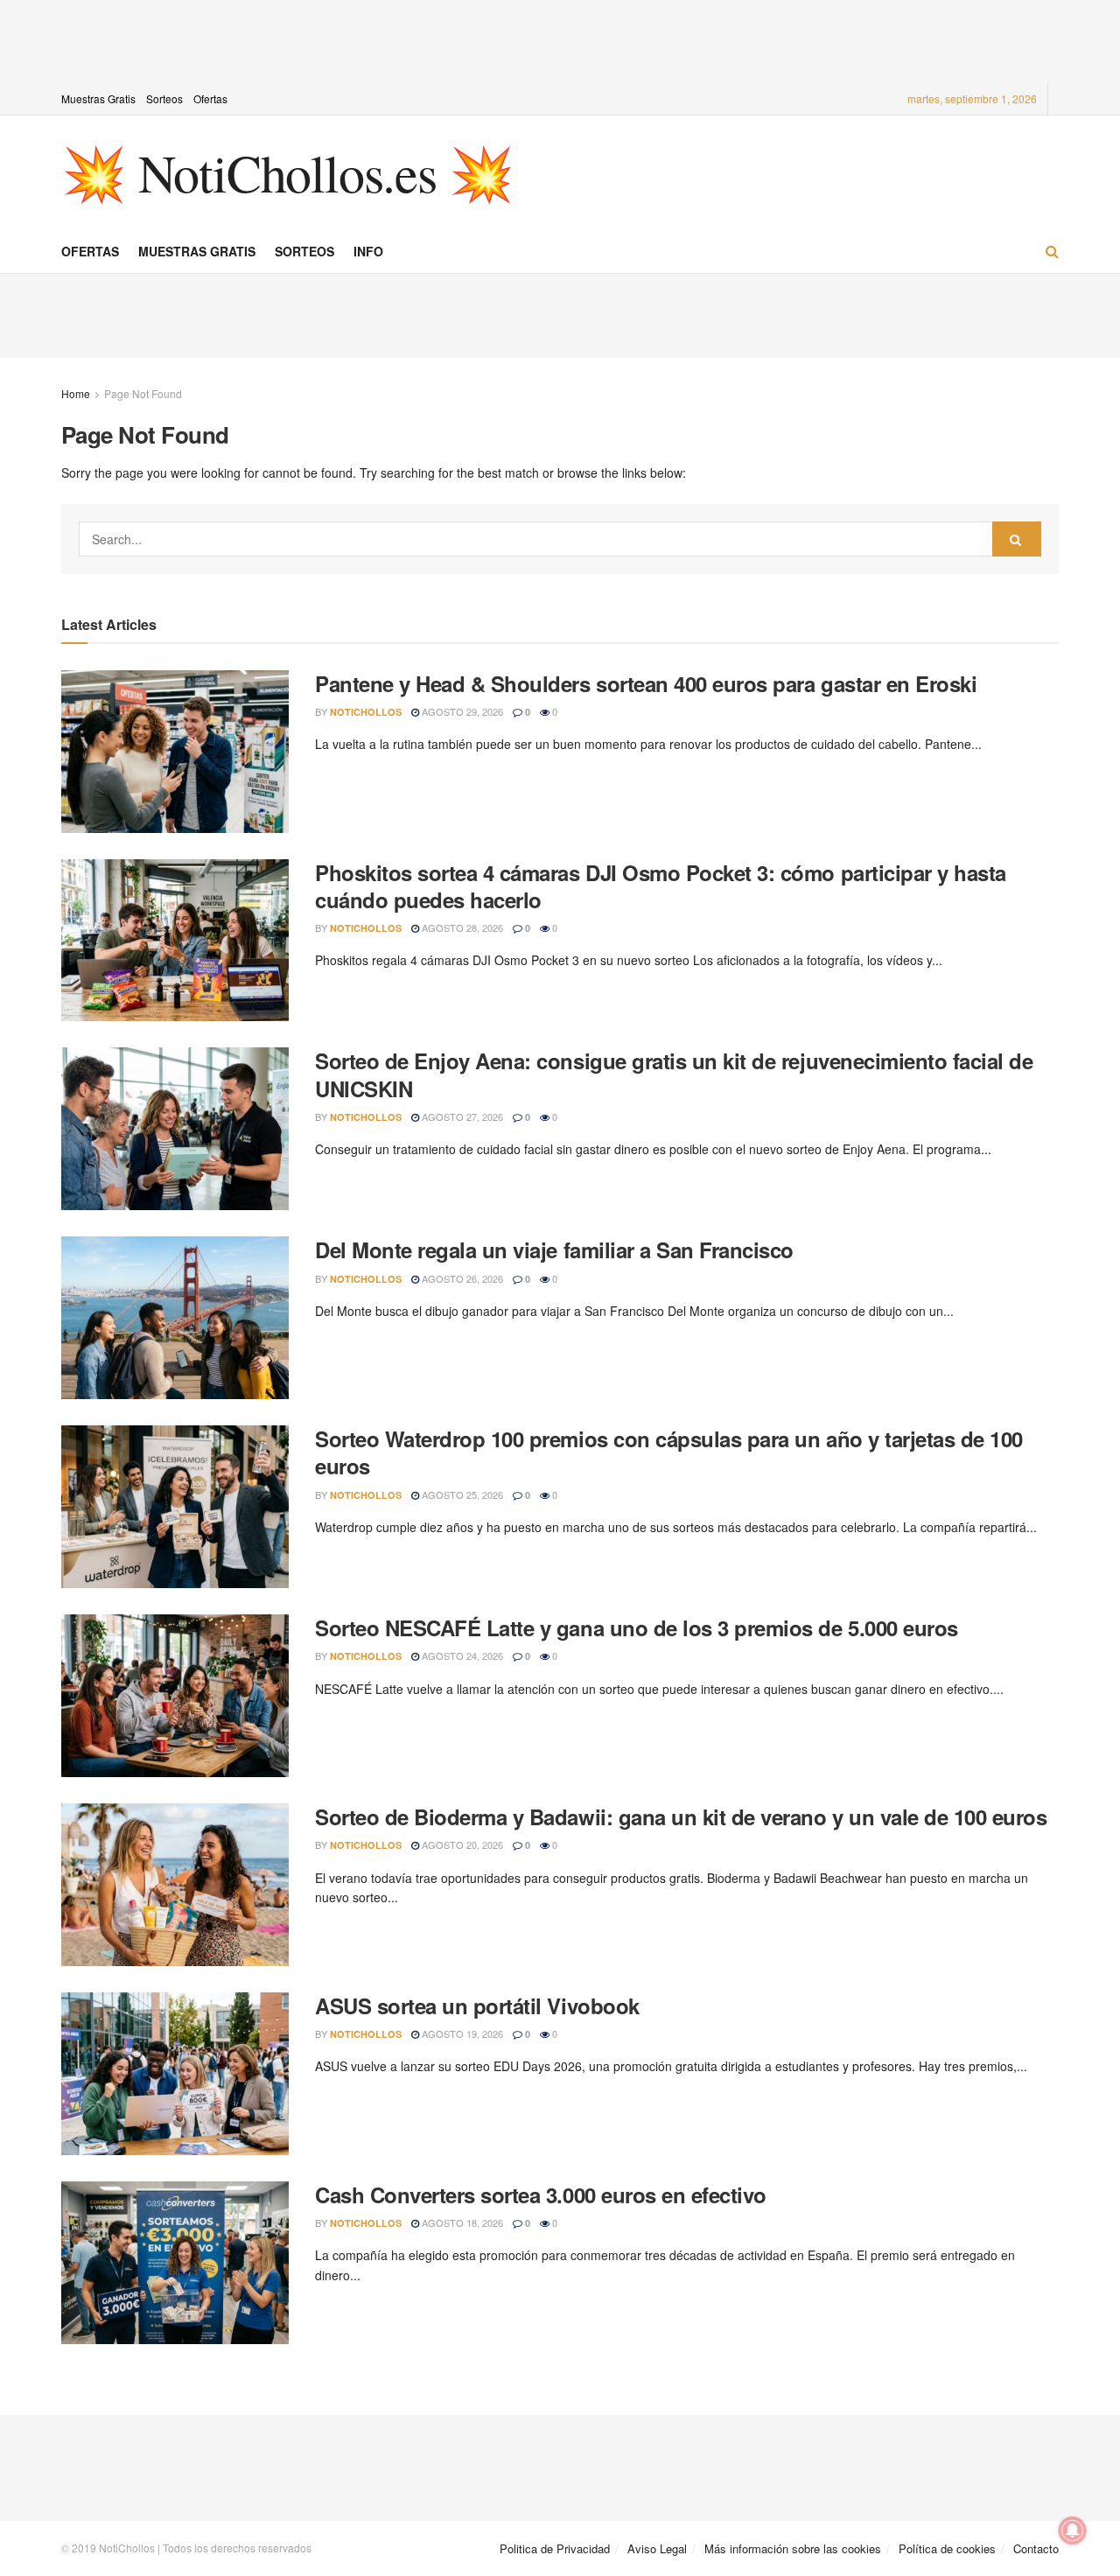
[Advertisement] (560, 39)
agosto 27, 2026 (461, 1116)
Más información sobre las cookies (793, 2548)
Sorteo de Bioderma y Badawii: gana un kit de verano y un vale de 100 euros (681, 1816)
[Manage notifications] (1073, 2530)
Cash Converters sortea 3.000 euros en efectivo (541, 2194)
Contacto (1036, 2548)
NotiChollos (366, 712)
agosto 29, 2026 (461, 711)
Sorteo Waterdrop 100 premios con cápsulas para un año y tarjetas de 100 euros (669, 1452)
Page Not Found (143, 393)
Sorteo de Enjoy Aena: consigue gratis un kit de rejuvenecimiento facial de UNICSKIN (674, 1074)
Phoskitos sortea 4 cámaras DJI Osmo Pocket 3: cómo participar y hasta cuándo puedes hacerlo (661, 886)
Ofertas (210, 98)
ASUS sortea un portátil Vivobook (477, 2005)
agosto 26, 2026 (461, 1278)
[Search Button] (1017, 539)
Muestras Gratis (98, 98)
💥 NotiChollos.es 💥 (287, 172)
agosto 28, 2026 (461, 927)
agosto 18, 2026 (461, 2222)
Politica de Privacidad (555, 2548)
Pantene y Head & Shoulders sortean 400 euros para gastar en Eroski (646, 683)
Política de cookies (947, 2548)
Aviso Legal (657, 2548)
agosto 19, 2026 (461, 2033)
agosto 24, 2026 (461, 1655)
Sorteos (164, 98)
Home (76, 393)
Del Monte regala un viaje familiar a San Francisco (554, 1249)
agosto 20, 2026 (461, 1844)
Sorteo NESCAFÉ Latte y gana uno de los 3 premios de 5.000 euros (637, 1627)
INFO (368, 251)
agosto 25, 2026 (461, 1494)
